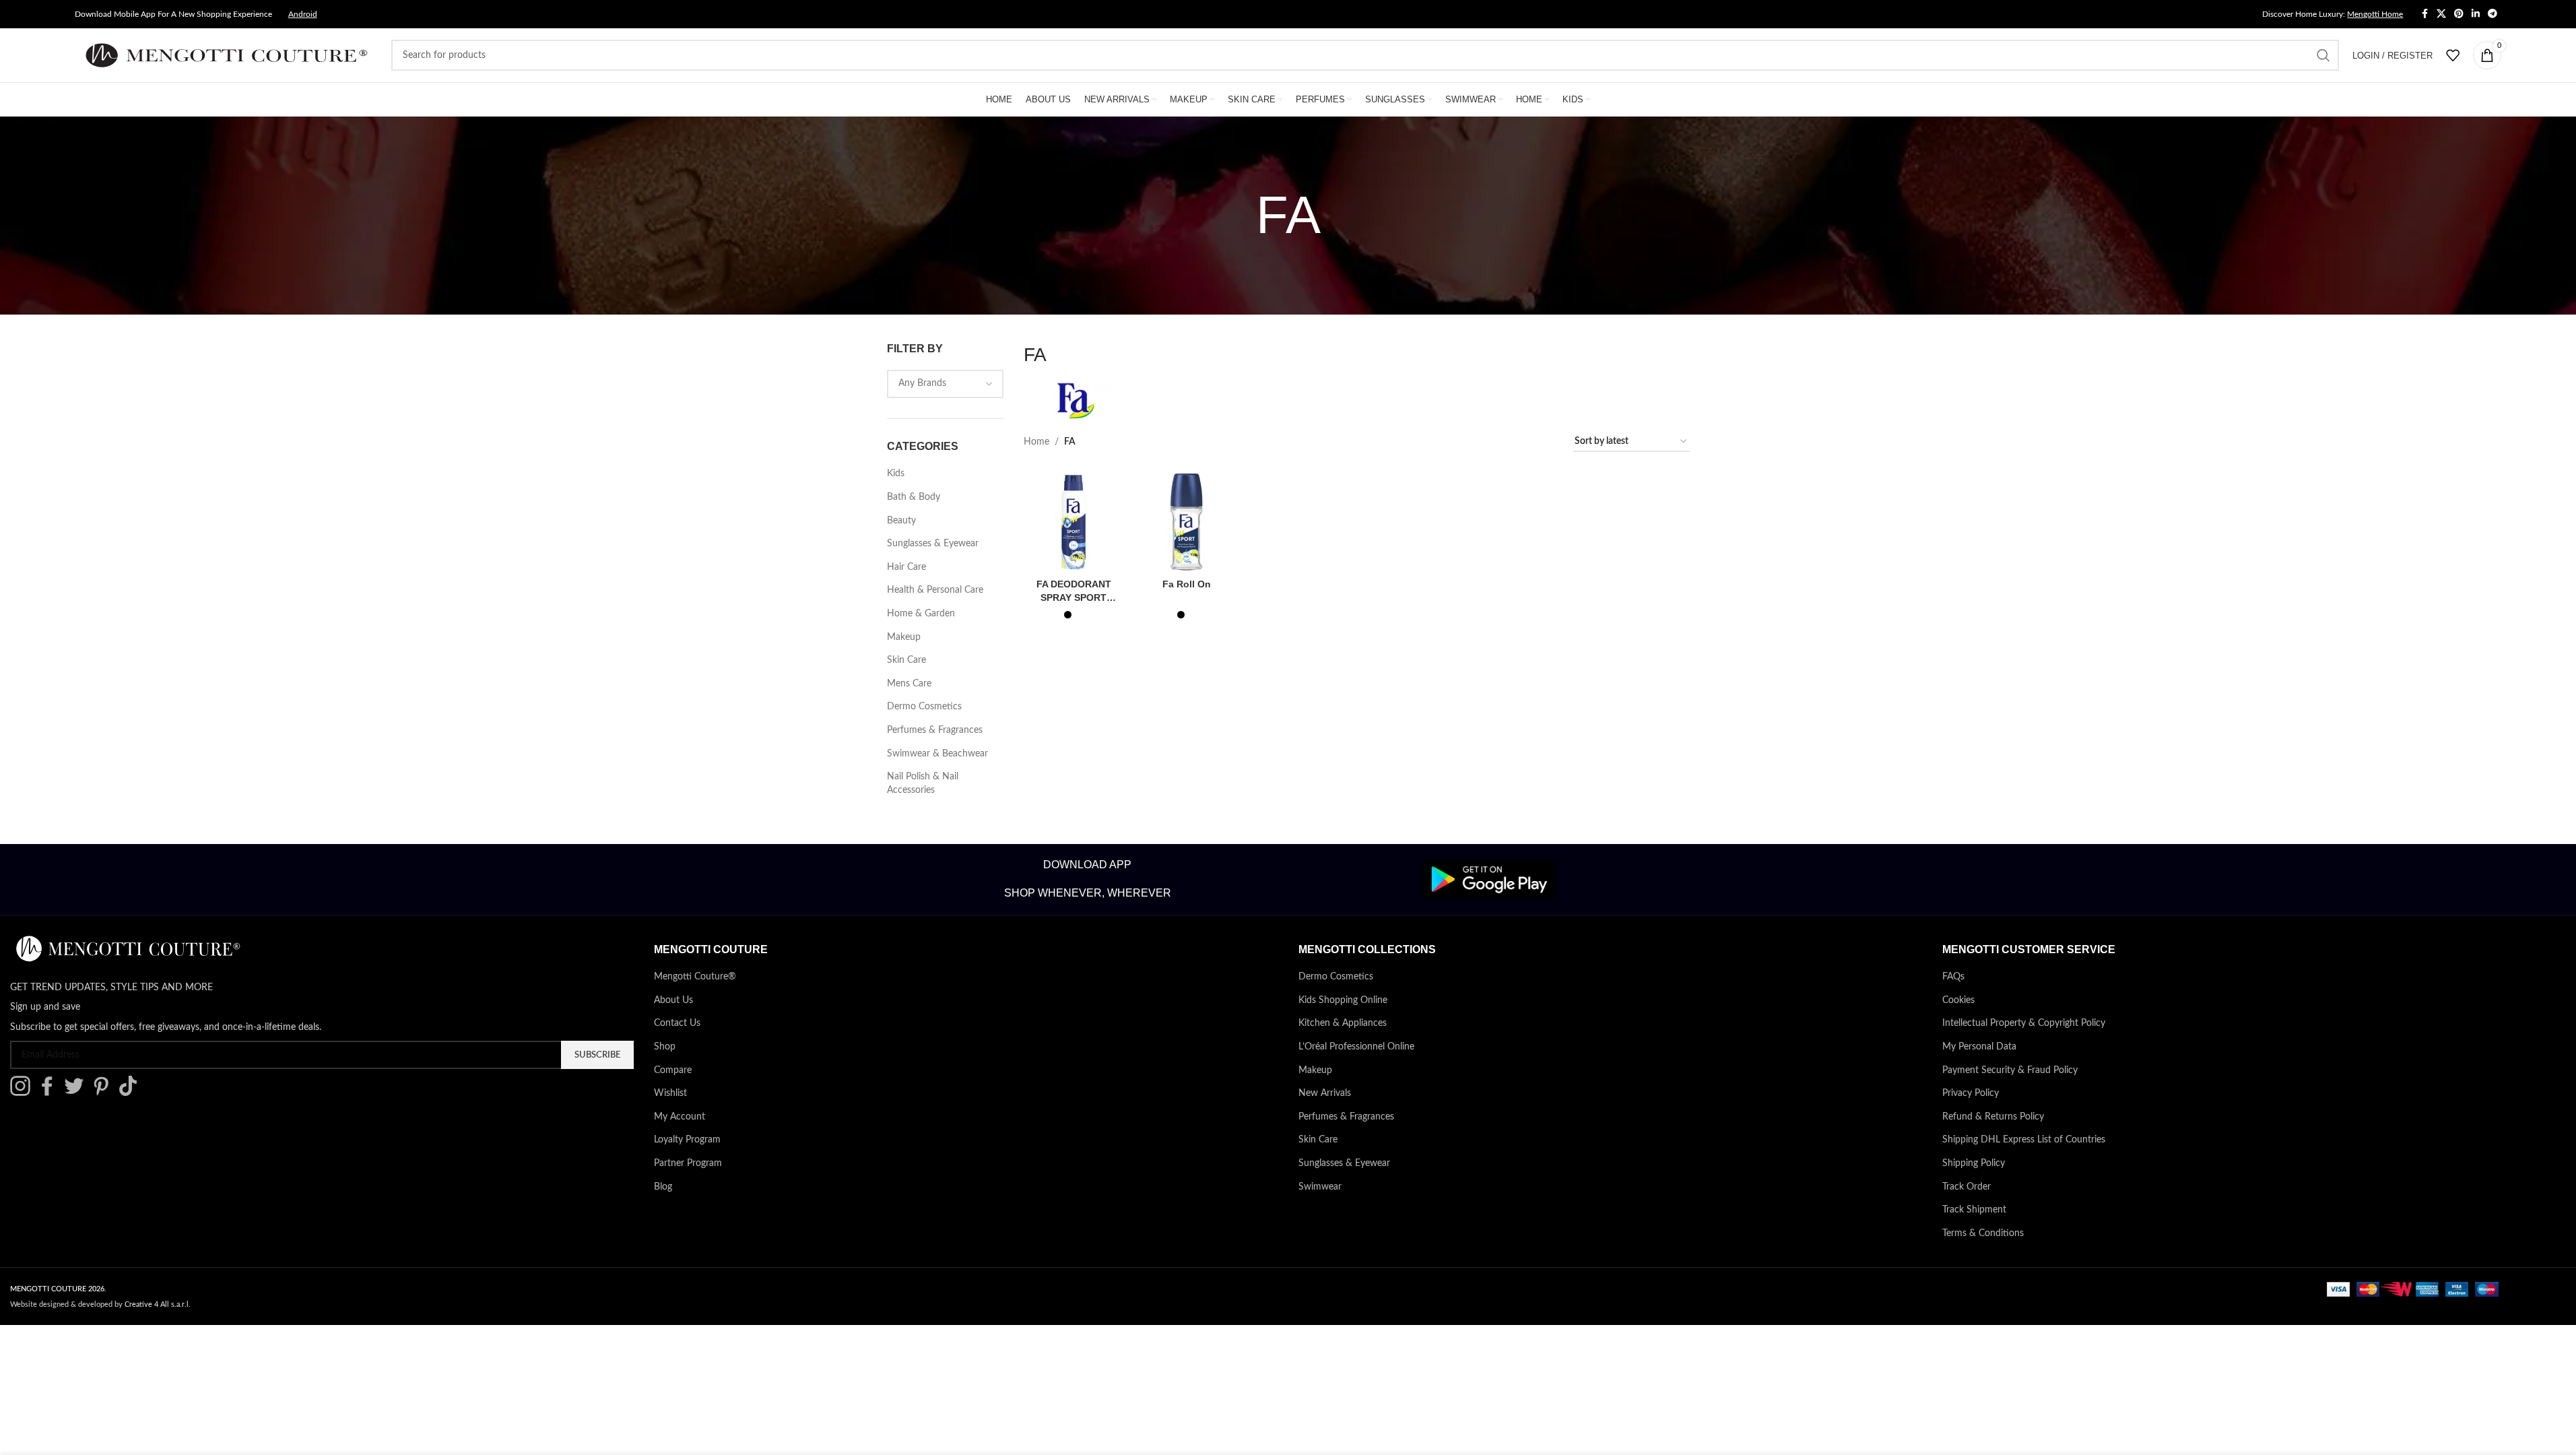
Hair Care (906, 567)
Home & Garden (921, 614)
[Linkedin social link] (2476, 14)
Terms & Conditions (1983, 1233)
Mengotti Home (2375, 14)
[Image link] (1489, 879)
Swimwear (1320, 1187)
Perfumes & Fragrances (935, 730)
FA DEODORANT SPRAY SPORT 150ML (1074, 597)
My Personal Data (1979, 1047)
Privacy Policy (1971, 1093)
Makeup (904, 637)
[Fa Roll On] (1187, 522)
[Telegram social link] (2492, 14)
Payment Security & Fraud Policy (2010, 1070)
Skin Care (906, 660)
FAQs (1953, 977)
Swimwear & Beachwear (937, 754)
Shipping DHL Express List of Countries (2024, 1140)
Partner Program (688, 1163)
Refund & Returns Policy (1993, 1117)
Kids (896, 474)
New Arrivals (1325, 1093)
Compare (673, 1070)
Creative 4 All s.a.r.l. (158, 1304)
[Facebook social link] (2424, 14)
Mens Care (909, 684)
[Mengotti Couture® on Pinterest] (104, 1093)
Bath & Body (914, 497)
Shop (665, 1047)
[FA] (1074, 406)
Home (1036, 442)
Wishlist (670, 1093)
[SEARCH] (2323, 55)
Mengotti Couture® (695, 977)
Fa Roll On (1187, 584)
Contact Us (677, 1023)
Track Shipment (1974, 1210)
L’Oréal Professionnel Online (1356, 1047)
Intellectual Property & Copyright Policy (2024, 1023)
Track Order (1967, 1187)
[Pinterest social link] (2459, 14)
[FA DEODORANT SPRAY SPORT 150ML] (1074, 522)
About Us (673, 1000)
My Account (680, 1117)
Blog (663, 1187)
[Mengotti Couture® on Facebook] (51, 1093)
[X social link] (2441, 14)
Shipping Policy (1974, 1163)
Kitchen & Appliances (1343, 1023)
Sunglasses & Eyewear (933, 544)
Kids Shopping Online (1343, 1000)
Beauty (901, 521)
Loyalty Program (687, 1140)
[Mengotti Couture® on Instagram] (24, 1093)
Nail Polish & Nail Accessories (923, 783)
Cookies (1958, 1000)
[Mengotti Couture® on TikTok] (131, 1093)
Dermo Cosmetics (924, 707)
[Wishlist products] (2453, 55)
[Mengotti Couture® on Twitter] (77, 1093)
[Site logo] (226, 55)
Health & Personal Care (935, 590)
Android (303, 14)
